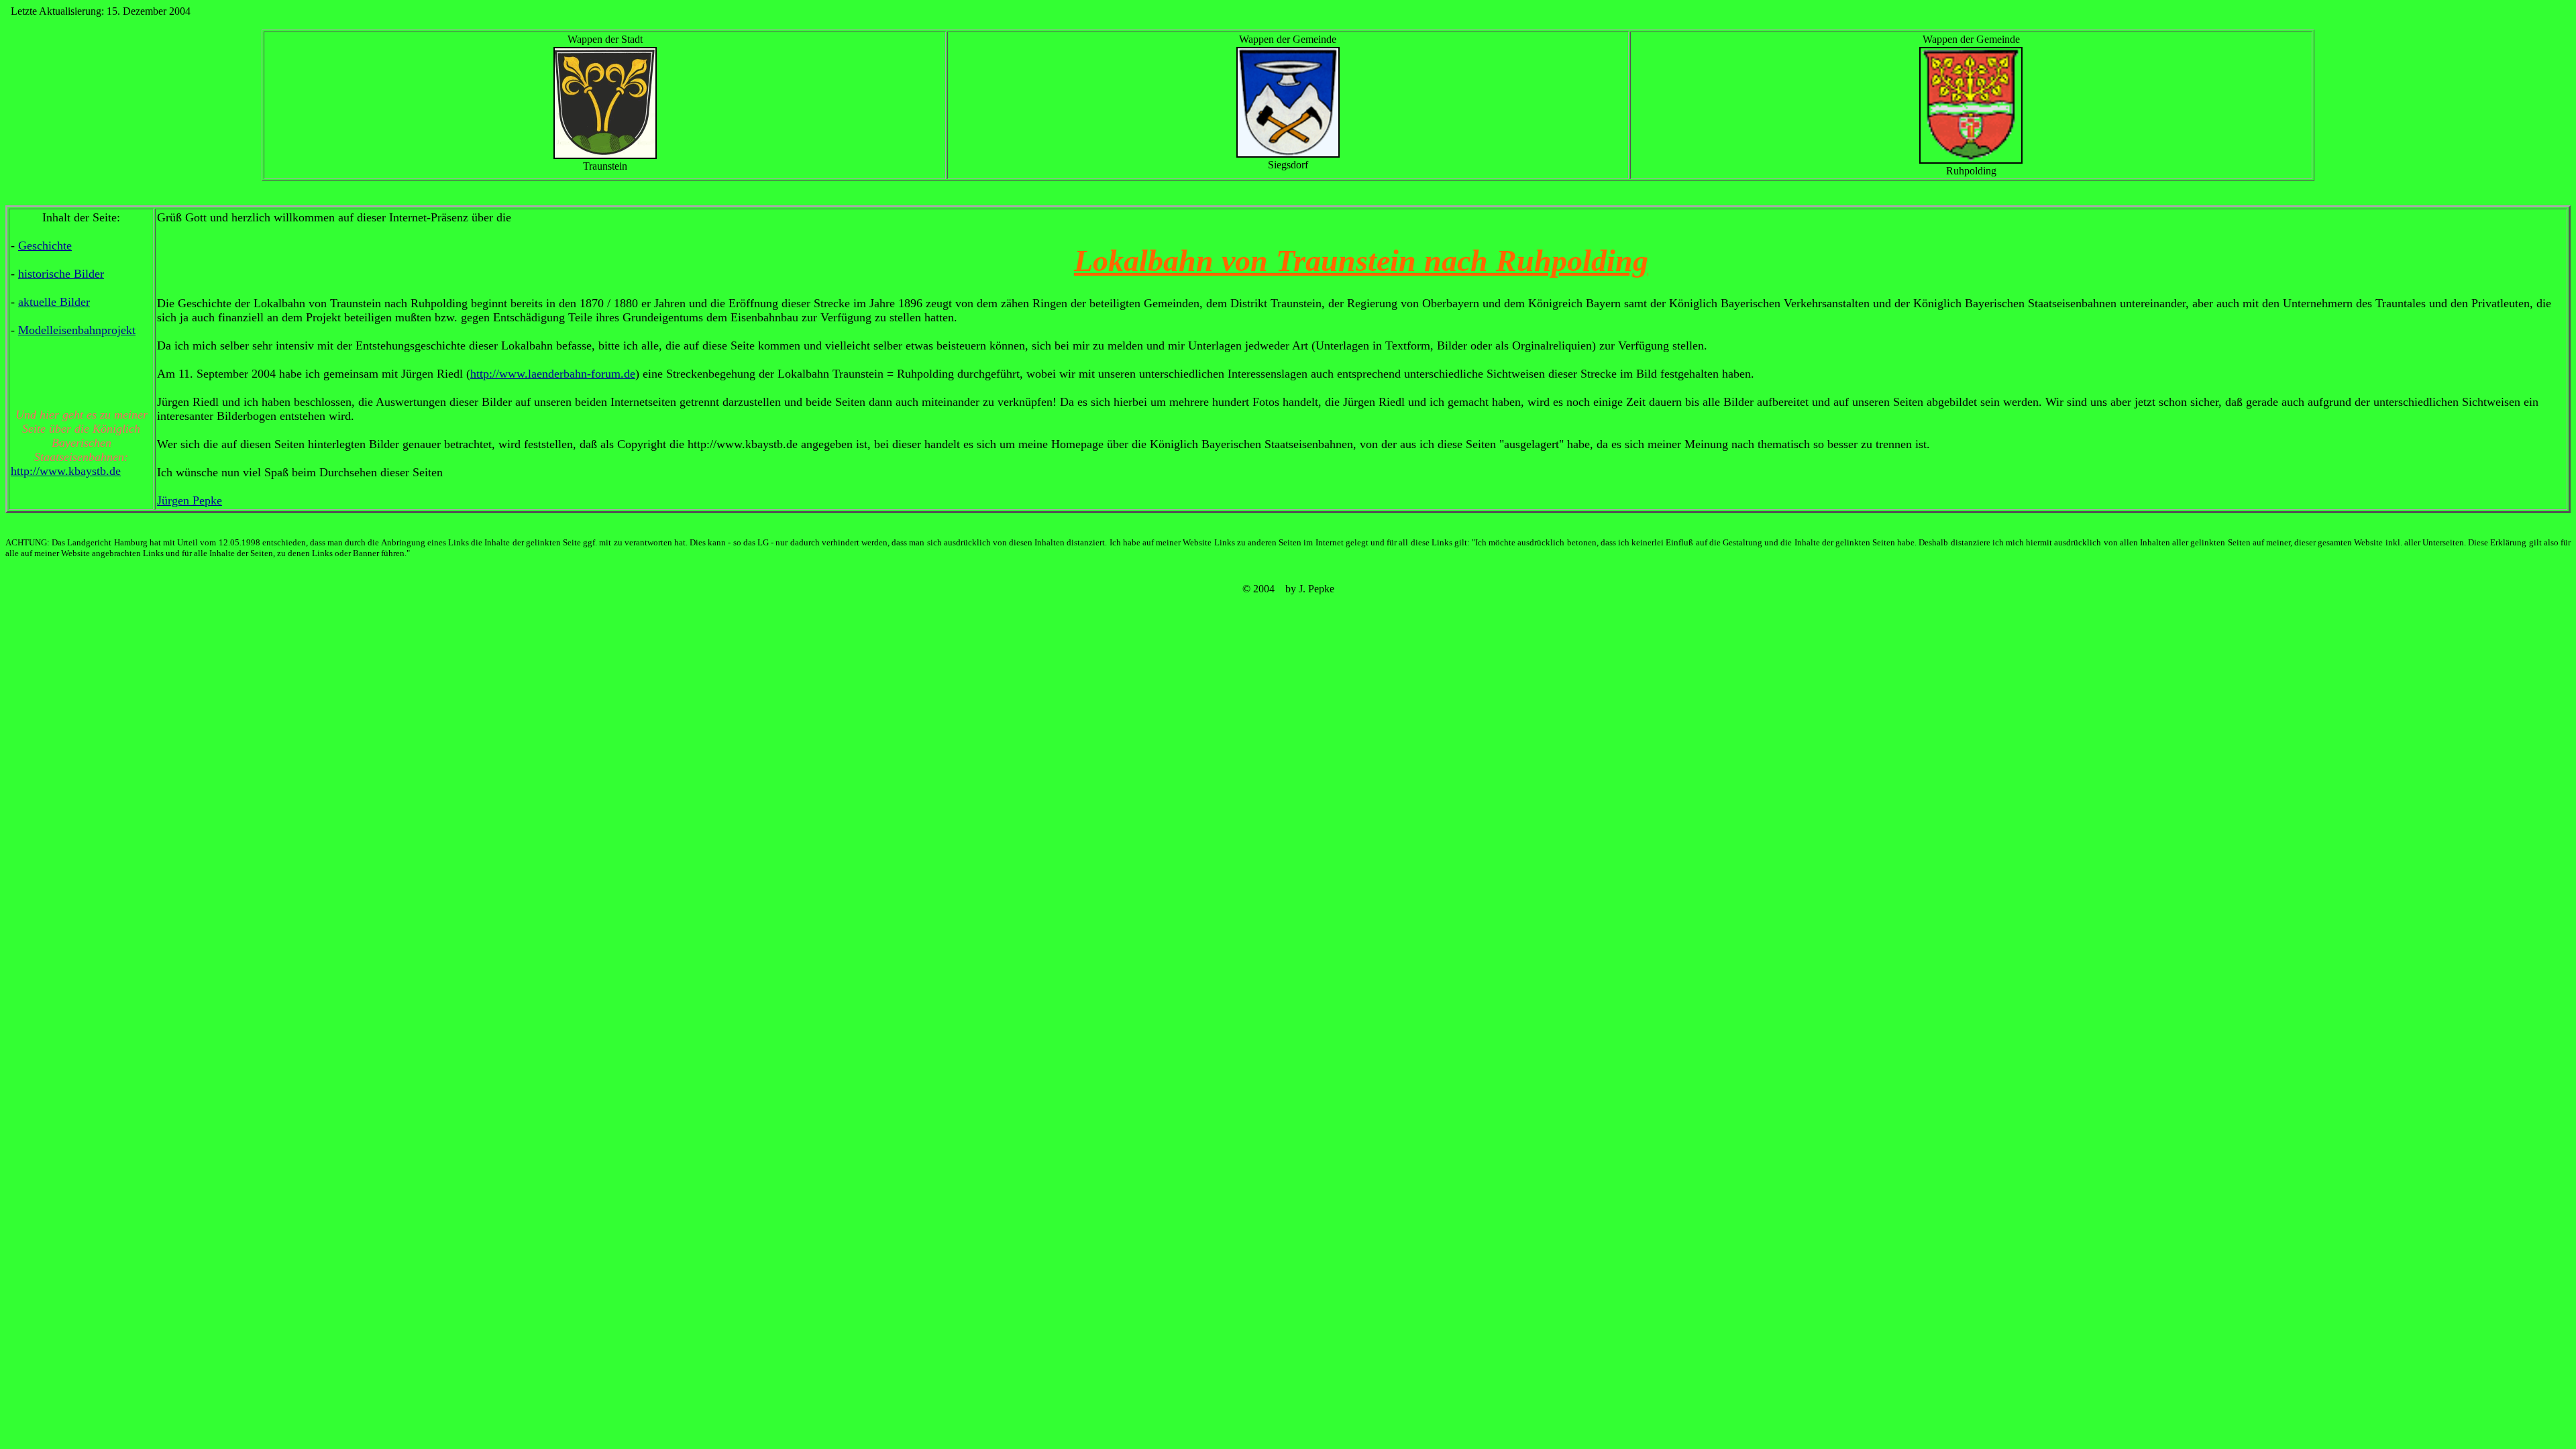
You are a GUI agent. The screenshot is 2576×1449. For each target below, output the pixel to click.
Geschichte (45, 246)
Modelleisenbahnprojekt (77, 330)
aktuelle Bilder (54, 302)
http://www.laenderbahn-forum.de (553, 374)
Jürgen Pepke (190, 500)
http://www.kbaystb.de (66, 471)
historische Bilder (61, 274)
